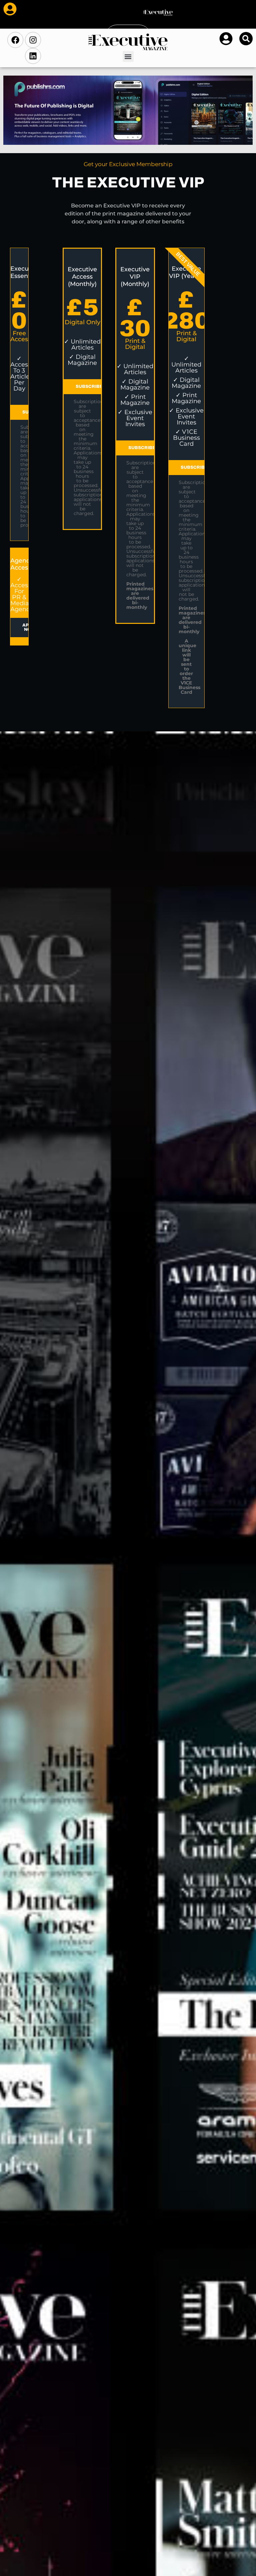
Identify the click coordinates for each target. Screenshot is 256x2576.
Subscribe (89, 386)
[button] (128, 56)
